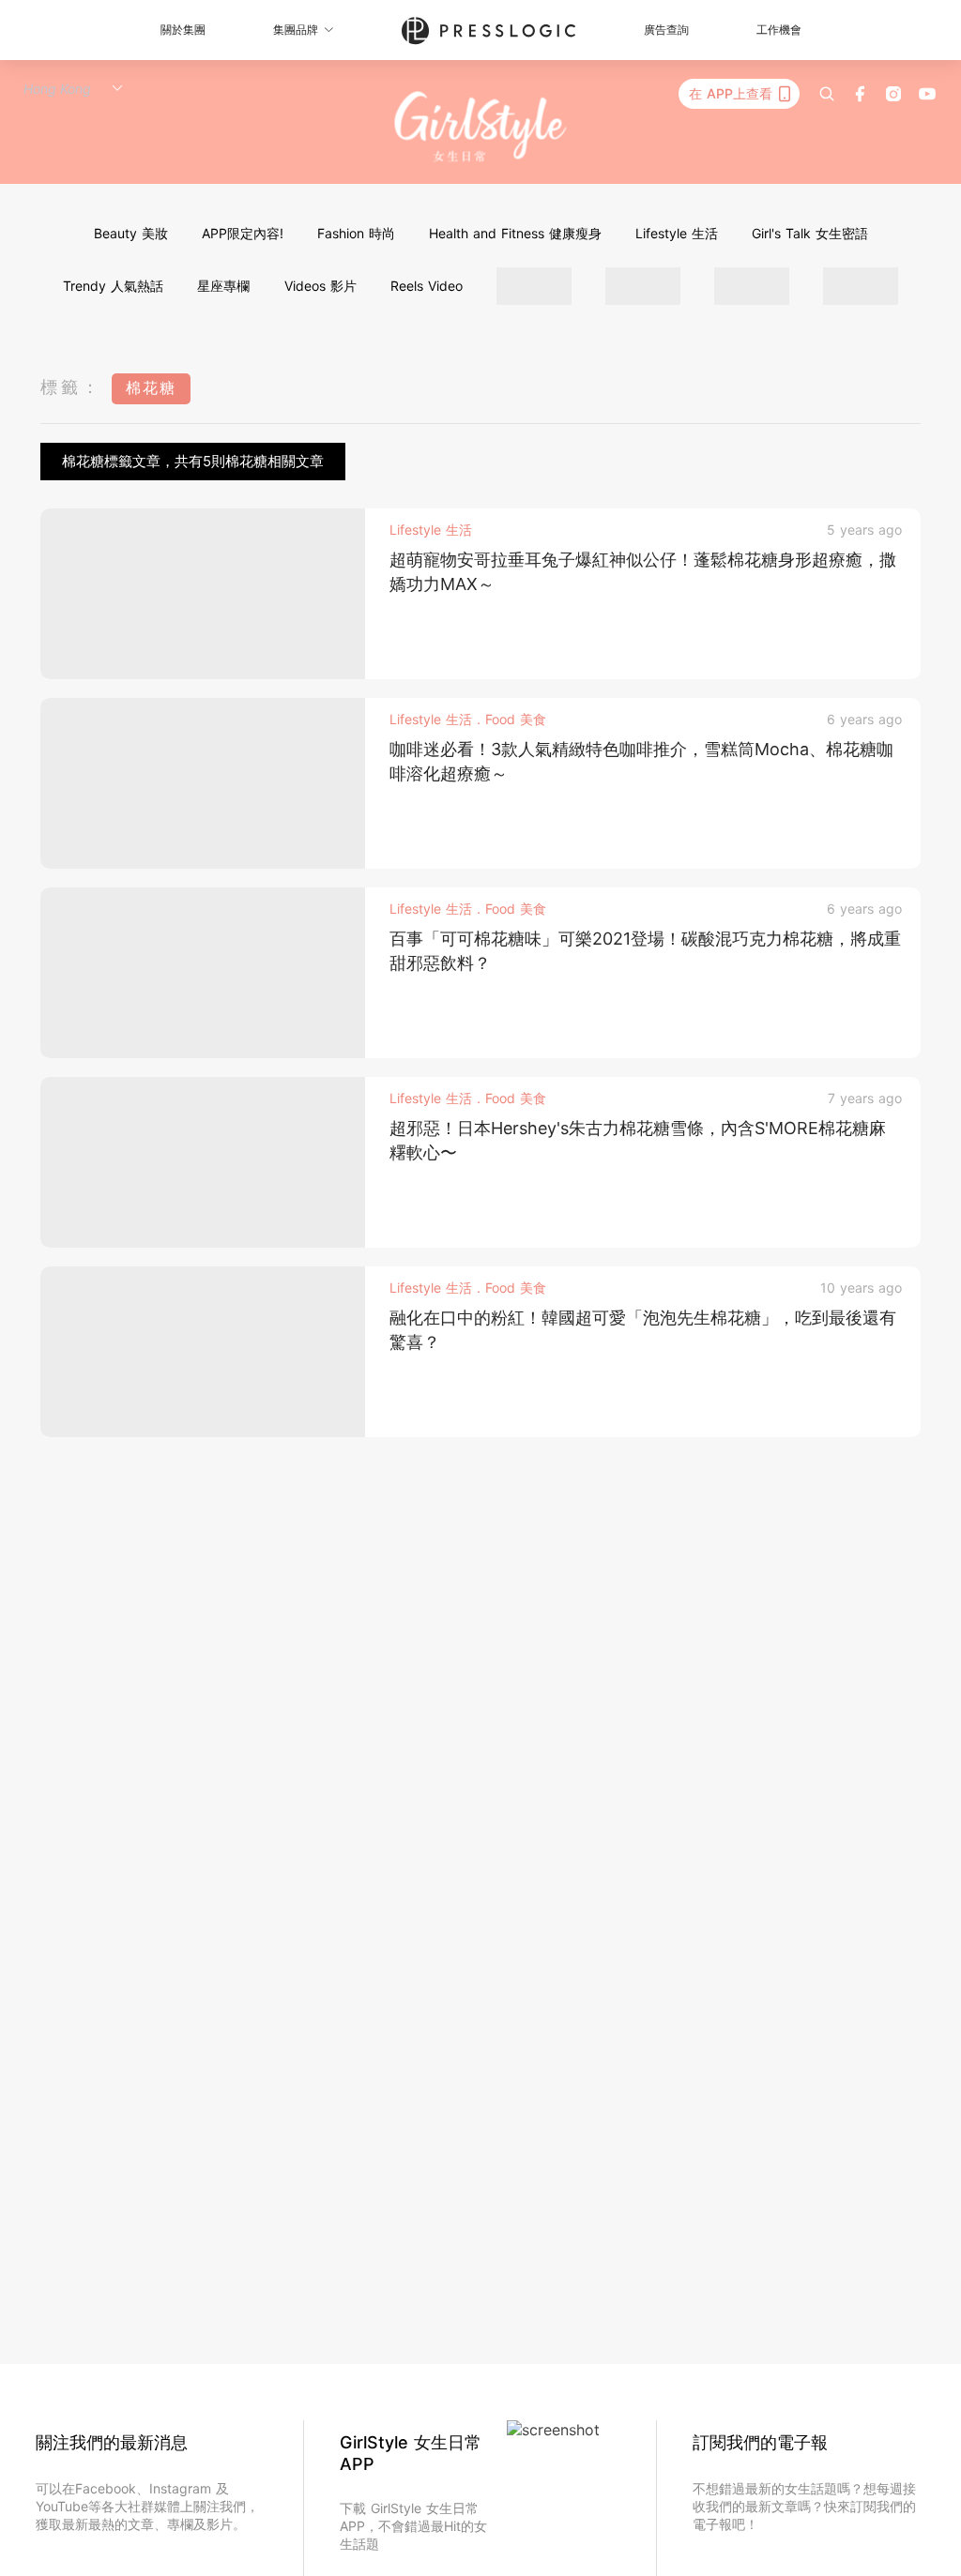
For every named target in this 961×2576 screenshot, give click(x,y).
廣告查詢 (666, 30)
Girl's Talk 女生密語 (810, 233)
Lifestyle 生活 (677, 233)
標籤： (71, 387)
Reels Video (427, 286)
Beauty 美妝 (131, 233)
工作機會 (779, 30)
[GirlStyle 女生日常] (481, 127)
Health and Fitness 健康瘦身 (515, 233)
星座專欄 (223, 286)
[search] (827, 94)
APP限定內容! (243, 233)
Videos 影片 (320, 286)
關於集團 (183, 30)
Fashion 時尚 (356, 233)
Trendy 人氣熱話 (113, 286)
